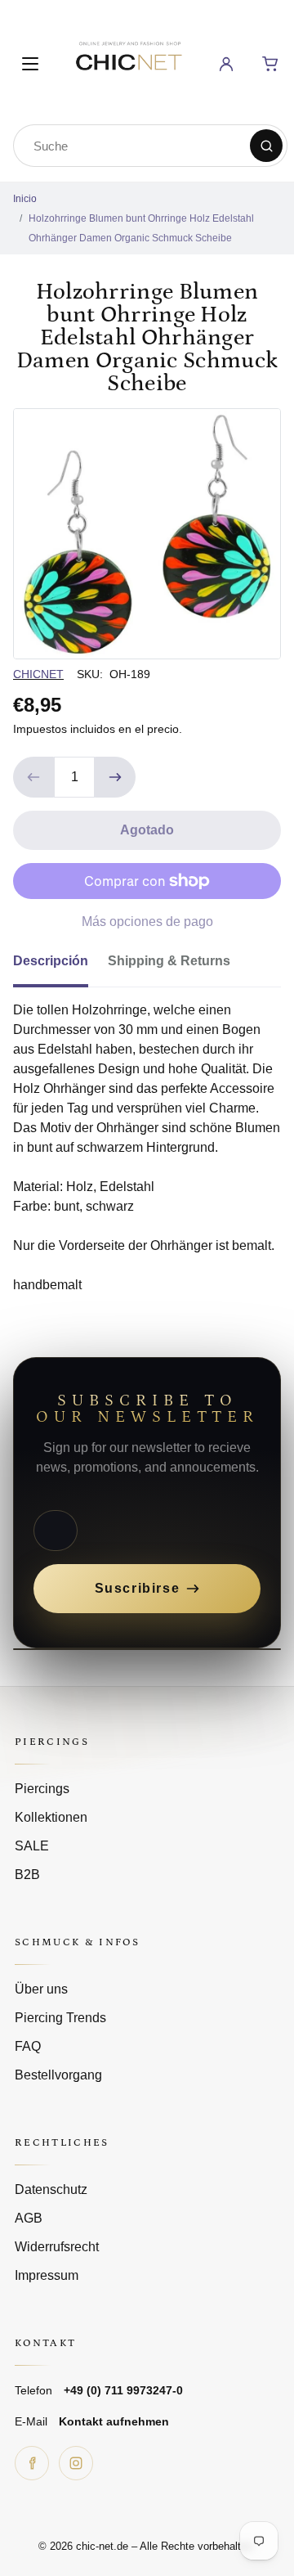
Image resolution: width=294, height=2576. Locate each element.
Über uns (41, 1989)
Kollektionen (51, 1817)
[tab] (60, 966)
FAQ (28, 2046)
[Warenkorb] (270, 64)
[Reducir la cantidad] (33, 777)
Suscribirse (138, 1588)
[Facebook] (32, 2463)
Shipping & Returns (169, 961)
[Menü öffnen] (30, 64)
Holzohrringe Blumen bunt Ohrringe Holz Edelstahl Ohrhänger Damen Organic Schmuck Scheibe (141, 228)
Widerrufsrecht (57, 2247)
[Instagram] (76, 2463)
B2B (27, 1875)
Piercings (42, 1789)
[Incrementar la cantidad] (115, 777)
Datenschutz (51, 2189)
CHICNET (38, 674)
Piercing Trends (60, 2018)
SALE (32, 1846)
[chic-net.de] (128, 61)
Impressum (47, 2275)
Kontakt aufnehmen (114, 2421)
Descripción (51, 961)
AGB (29, 2218)
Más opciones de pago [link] (147, 922)
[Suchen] (266, 146)
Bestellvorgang (58, 2075)
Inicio (25, 199)
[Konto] (226, 64)
